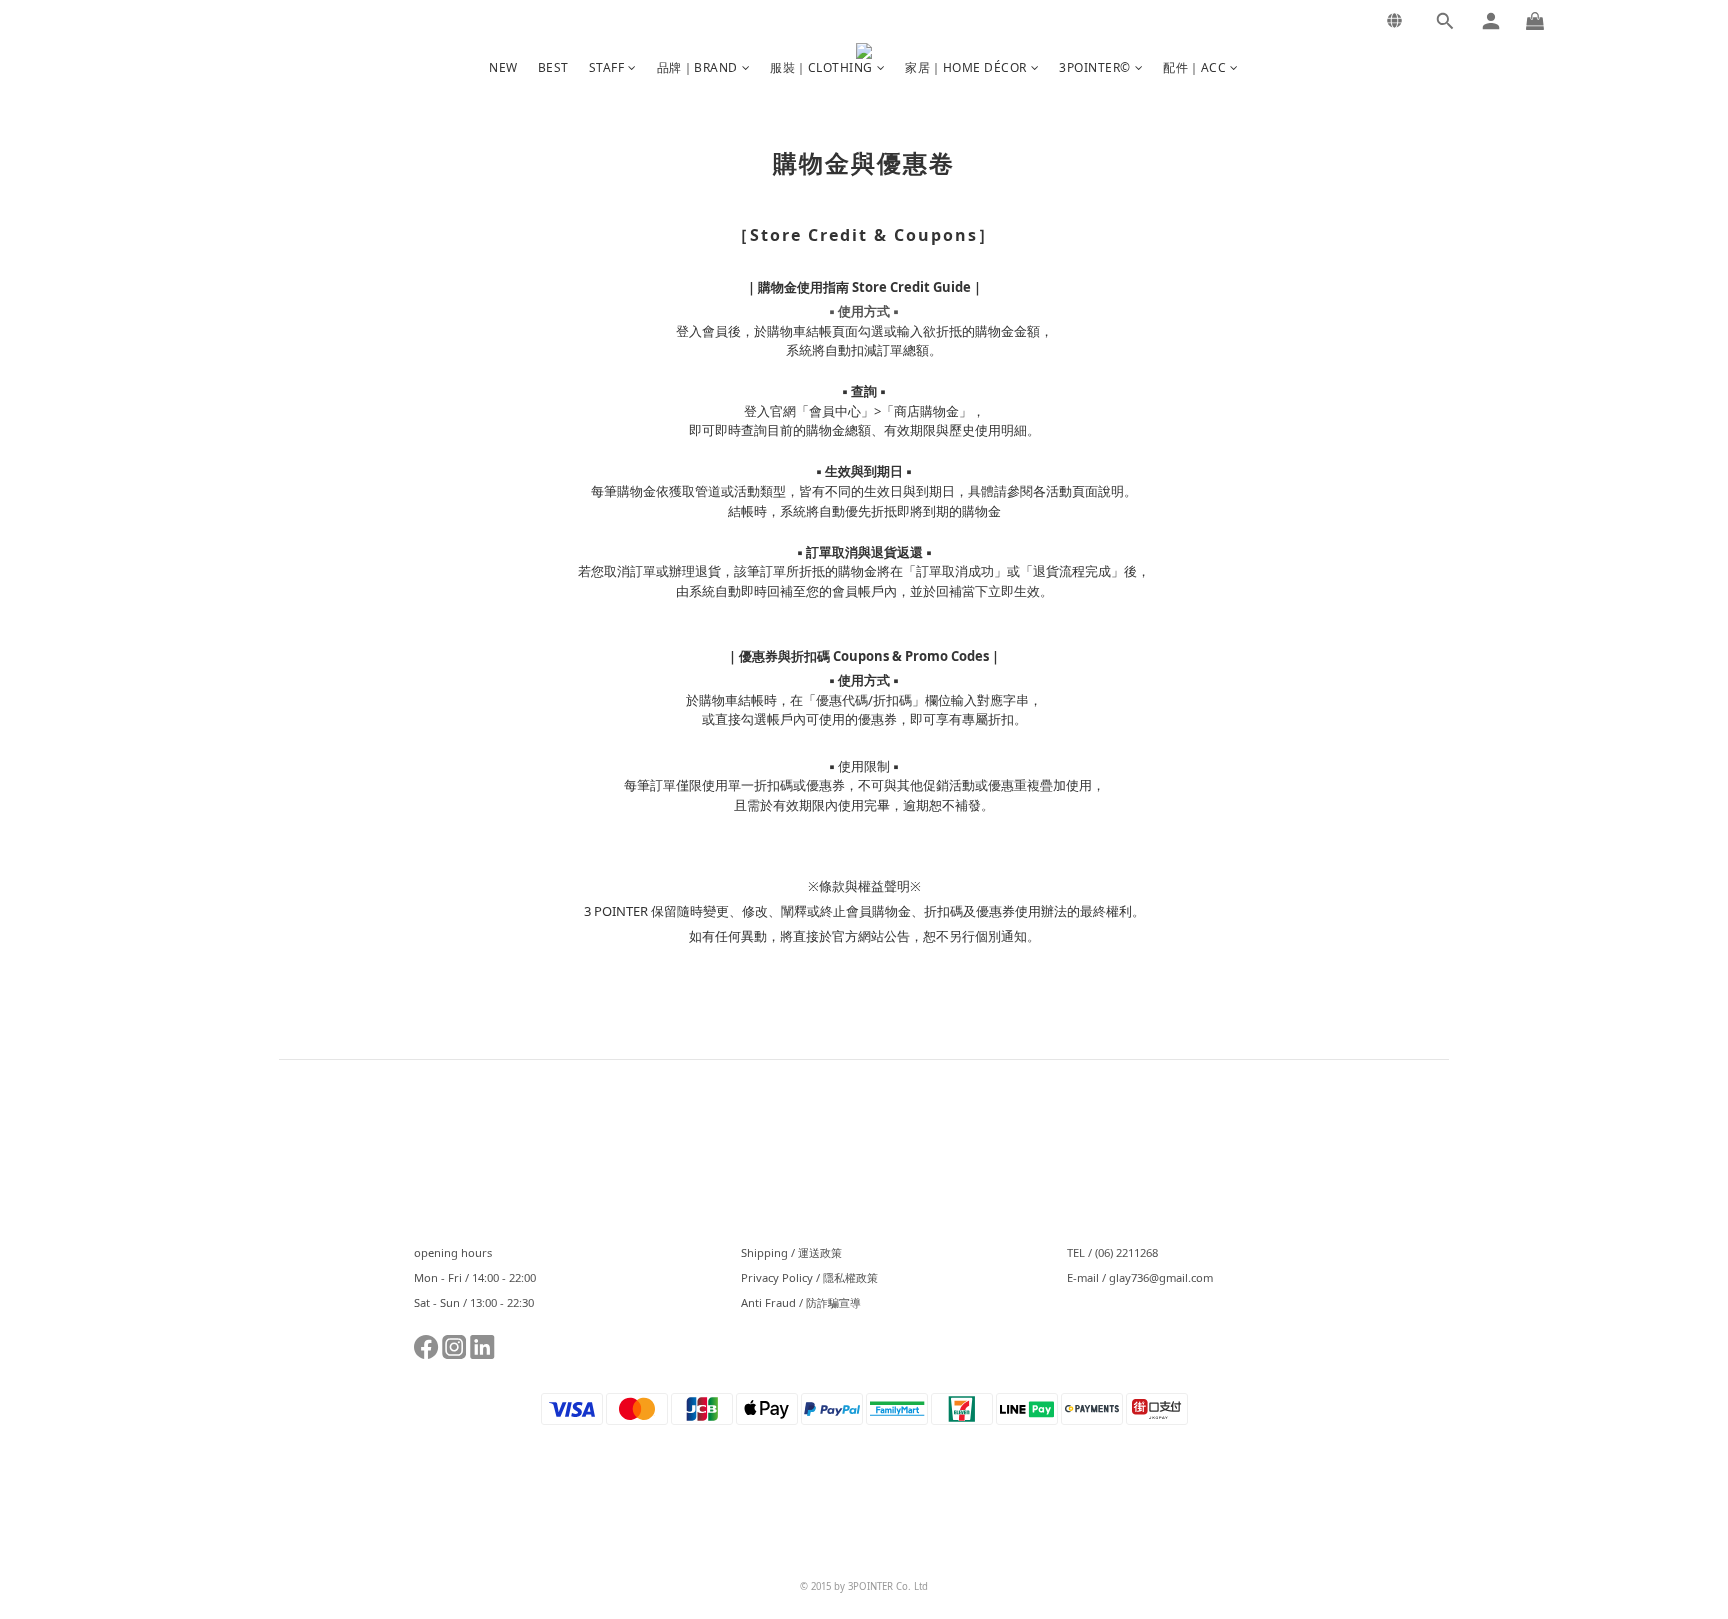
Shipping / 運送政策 (791, 1252)
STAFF (607, 67)
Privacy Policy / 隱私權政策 (809, 1277)
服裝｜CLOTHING (821, 67)
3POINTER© (1095, 67)
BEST (553, 67)
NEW (503, 67)
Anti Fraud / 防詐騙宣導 (801, 1302)
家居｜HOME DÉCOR (966, 67)
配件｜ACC (1194, 67)
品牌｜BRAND (697, 67)
